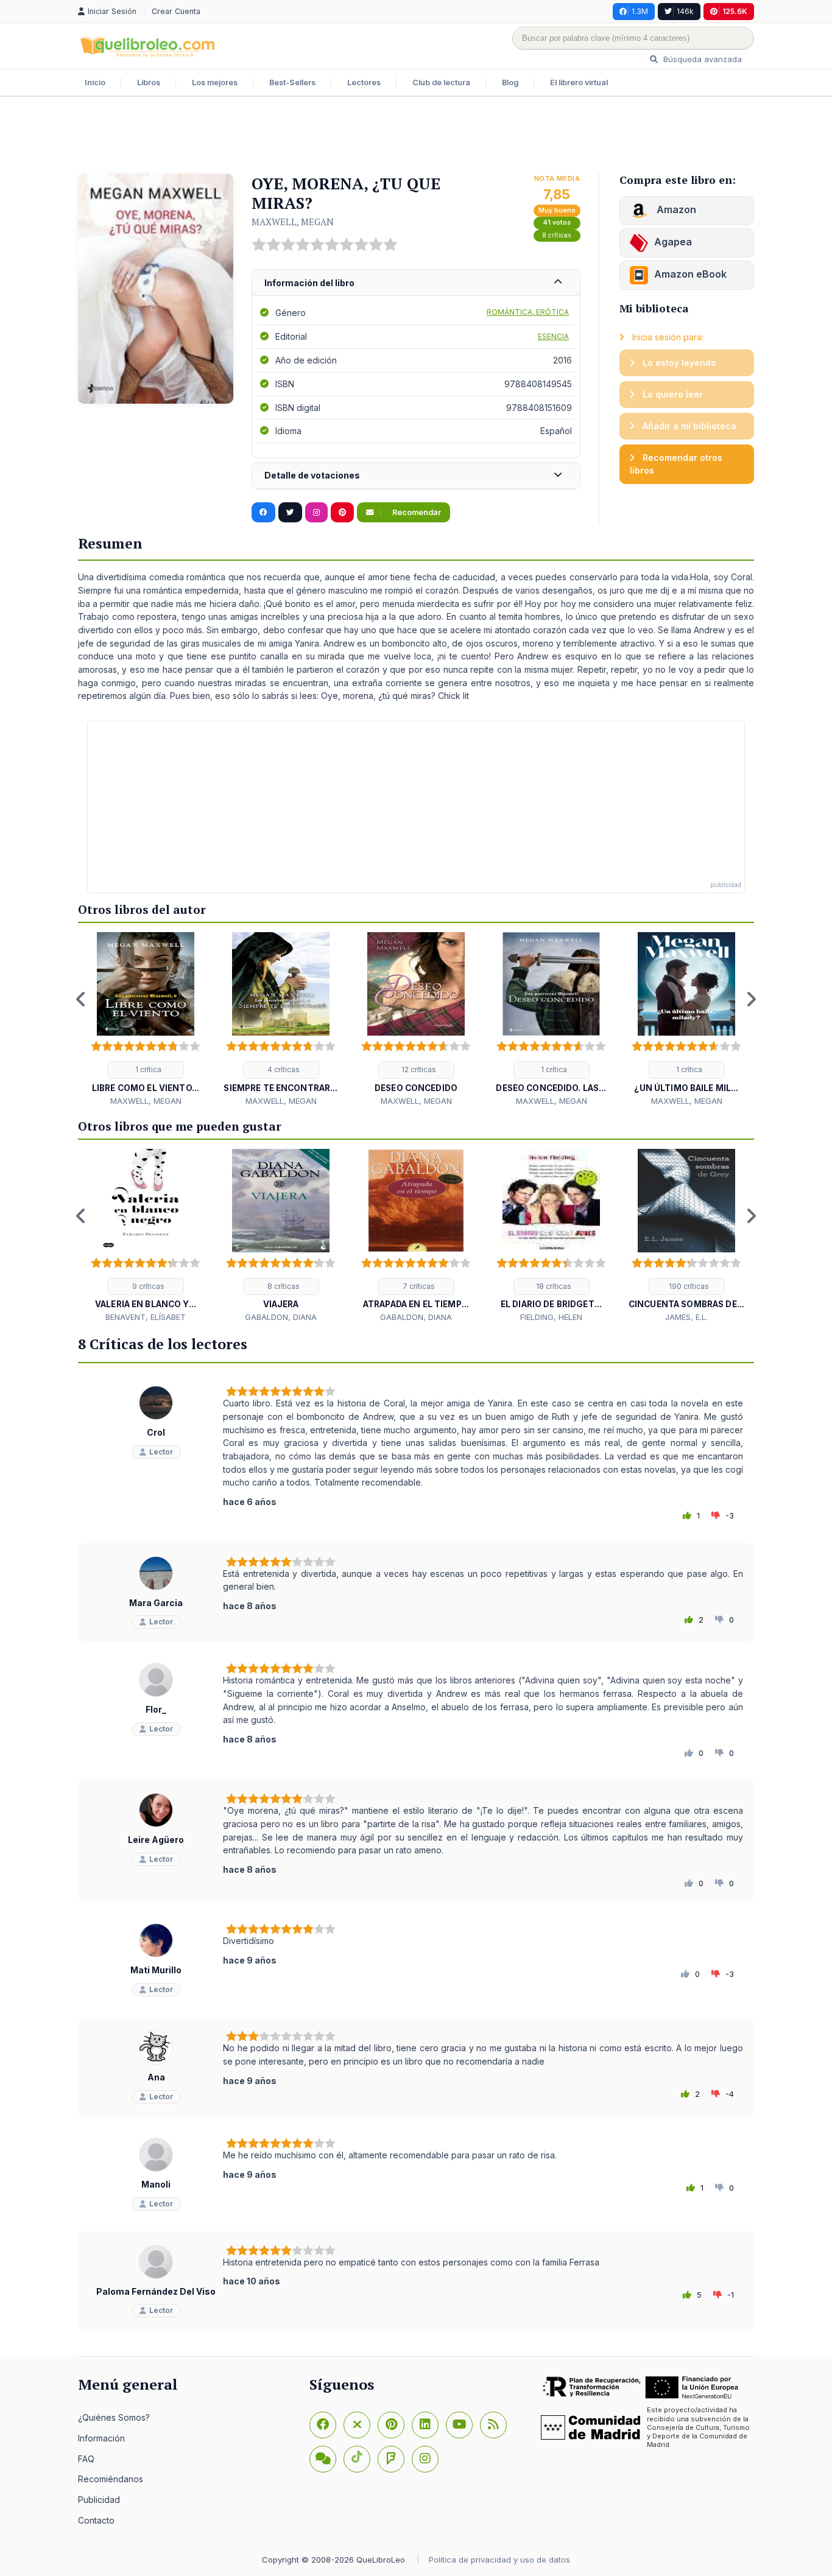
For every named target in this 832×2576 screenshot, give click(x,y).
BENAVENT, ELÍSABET (146, 1317)
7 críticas (418, 1286)
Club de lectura (441, 82)
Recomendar (416, 512)
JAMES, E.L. (686, 1317)
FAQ (86, 2459)
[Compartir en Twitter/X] (290, 513)
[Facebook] (323, 2425)
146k (685, 11)
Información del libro (309, 283)
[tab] (416, 283)
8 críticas (557, 235)
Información (101, 2438)
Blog (510, 82)
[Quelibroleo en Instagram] (316, 513)
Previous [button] (81, 999)
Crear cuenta (176, 11)
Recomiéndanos (111, 2479)
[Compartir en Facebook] (263, 513)
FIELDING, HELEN (551, 1317)
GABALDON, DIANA (281, 1317)
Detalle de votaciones (312, 475)
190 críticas (688, 1286)
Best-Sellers (292, 82)
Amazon (675, 209)
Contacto (96, 2520)
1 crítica (147, 1069)
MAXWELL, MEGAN (293, 222)
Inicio (95, 82)
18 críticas (553, 1286)
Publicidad (99, 2500)
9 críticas (147, 1286)
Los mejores (215, 82)
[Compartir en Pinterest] (342, 513)
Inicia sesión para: (667, 337)
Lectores (364, 82)
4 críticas (283, 1069)
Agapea (673, 242)
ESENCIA (553, 336)
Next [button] (751, 999)
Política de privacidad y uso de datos (499, 2560)
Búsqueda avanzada (701, 59)
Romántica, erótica (528, 312)
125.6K (735, 11)
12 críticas (418, 1069)
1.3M (640, 11)
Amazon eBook (690, 274)
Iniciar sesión (113, 11)
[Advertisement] (416, 136)
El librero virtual (579, 82)
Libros (149, 82)
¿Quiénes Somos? (114, 2417)
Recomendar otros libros (676, 464)
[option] (146, 1020)
